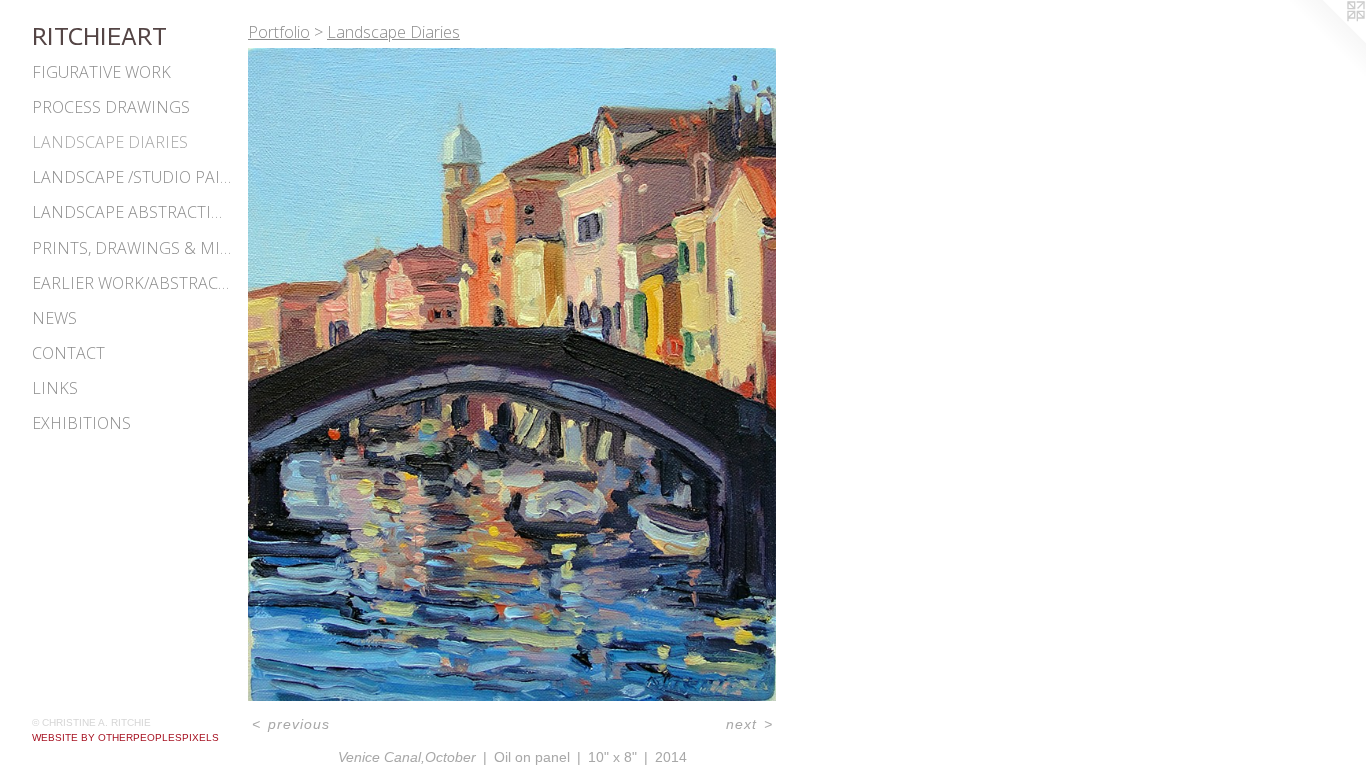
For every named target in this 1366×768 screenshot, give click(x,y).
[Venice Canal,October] (512, 374)
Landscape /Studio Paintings (132, 177)
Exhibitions (81, 423)
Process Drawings (111, 107)
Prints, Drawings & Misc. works (132, 248)
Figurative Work (101, 72)
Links (55, 388)
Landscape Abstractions (132, 212)
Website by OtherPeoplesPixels (125, 737)
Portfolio (279, 32)
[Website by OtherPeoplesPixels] (1326, 40)
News (54, 318)
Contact (68, 353)
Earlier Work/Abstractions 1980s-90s (132, 283)
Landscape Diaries (110, 142)
